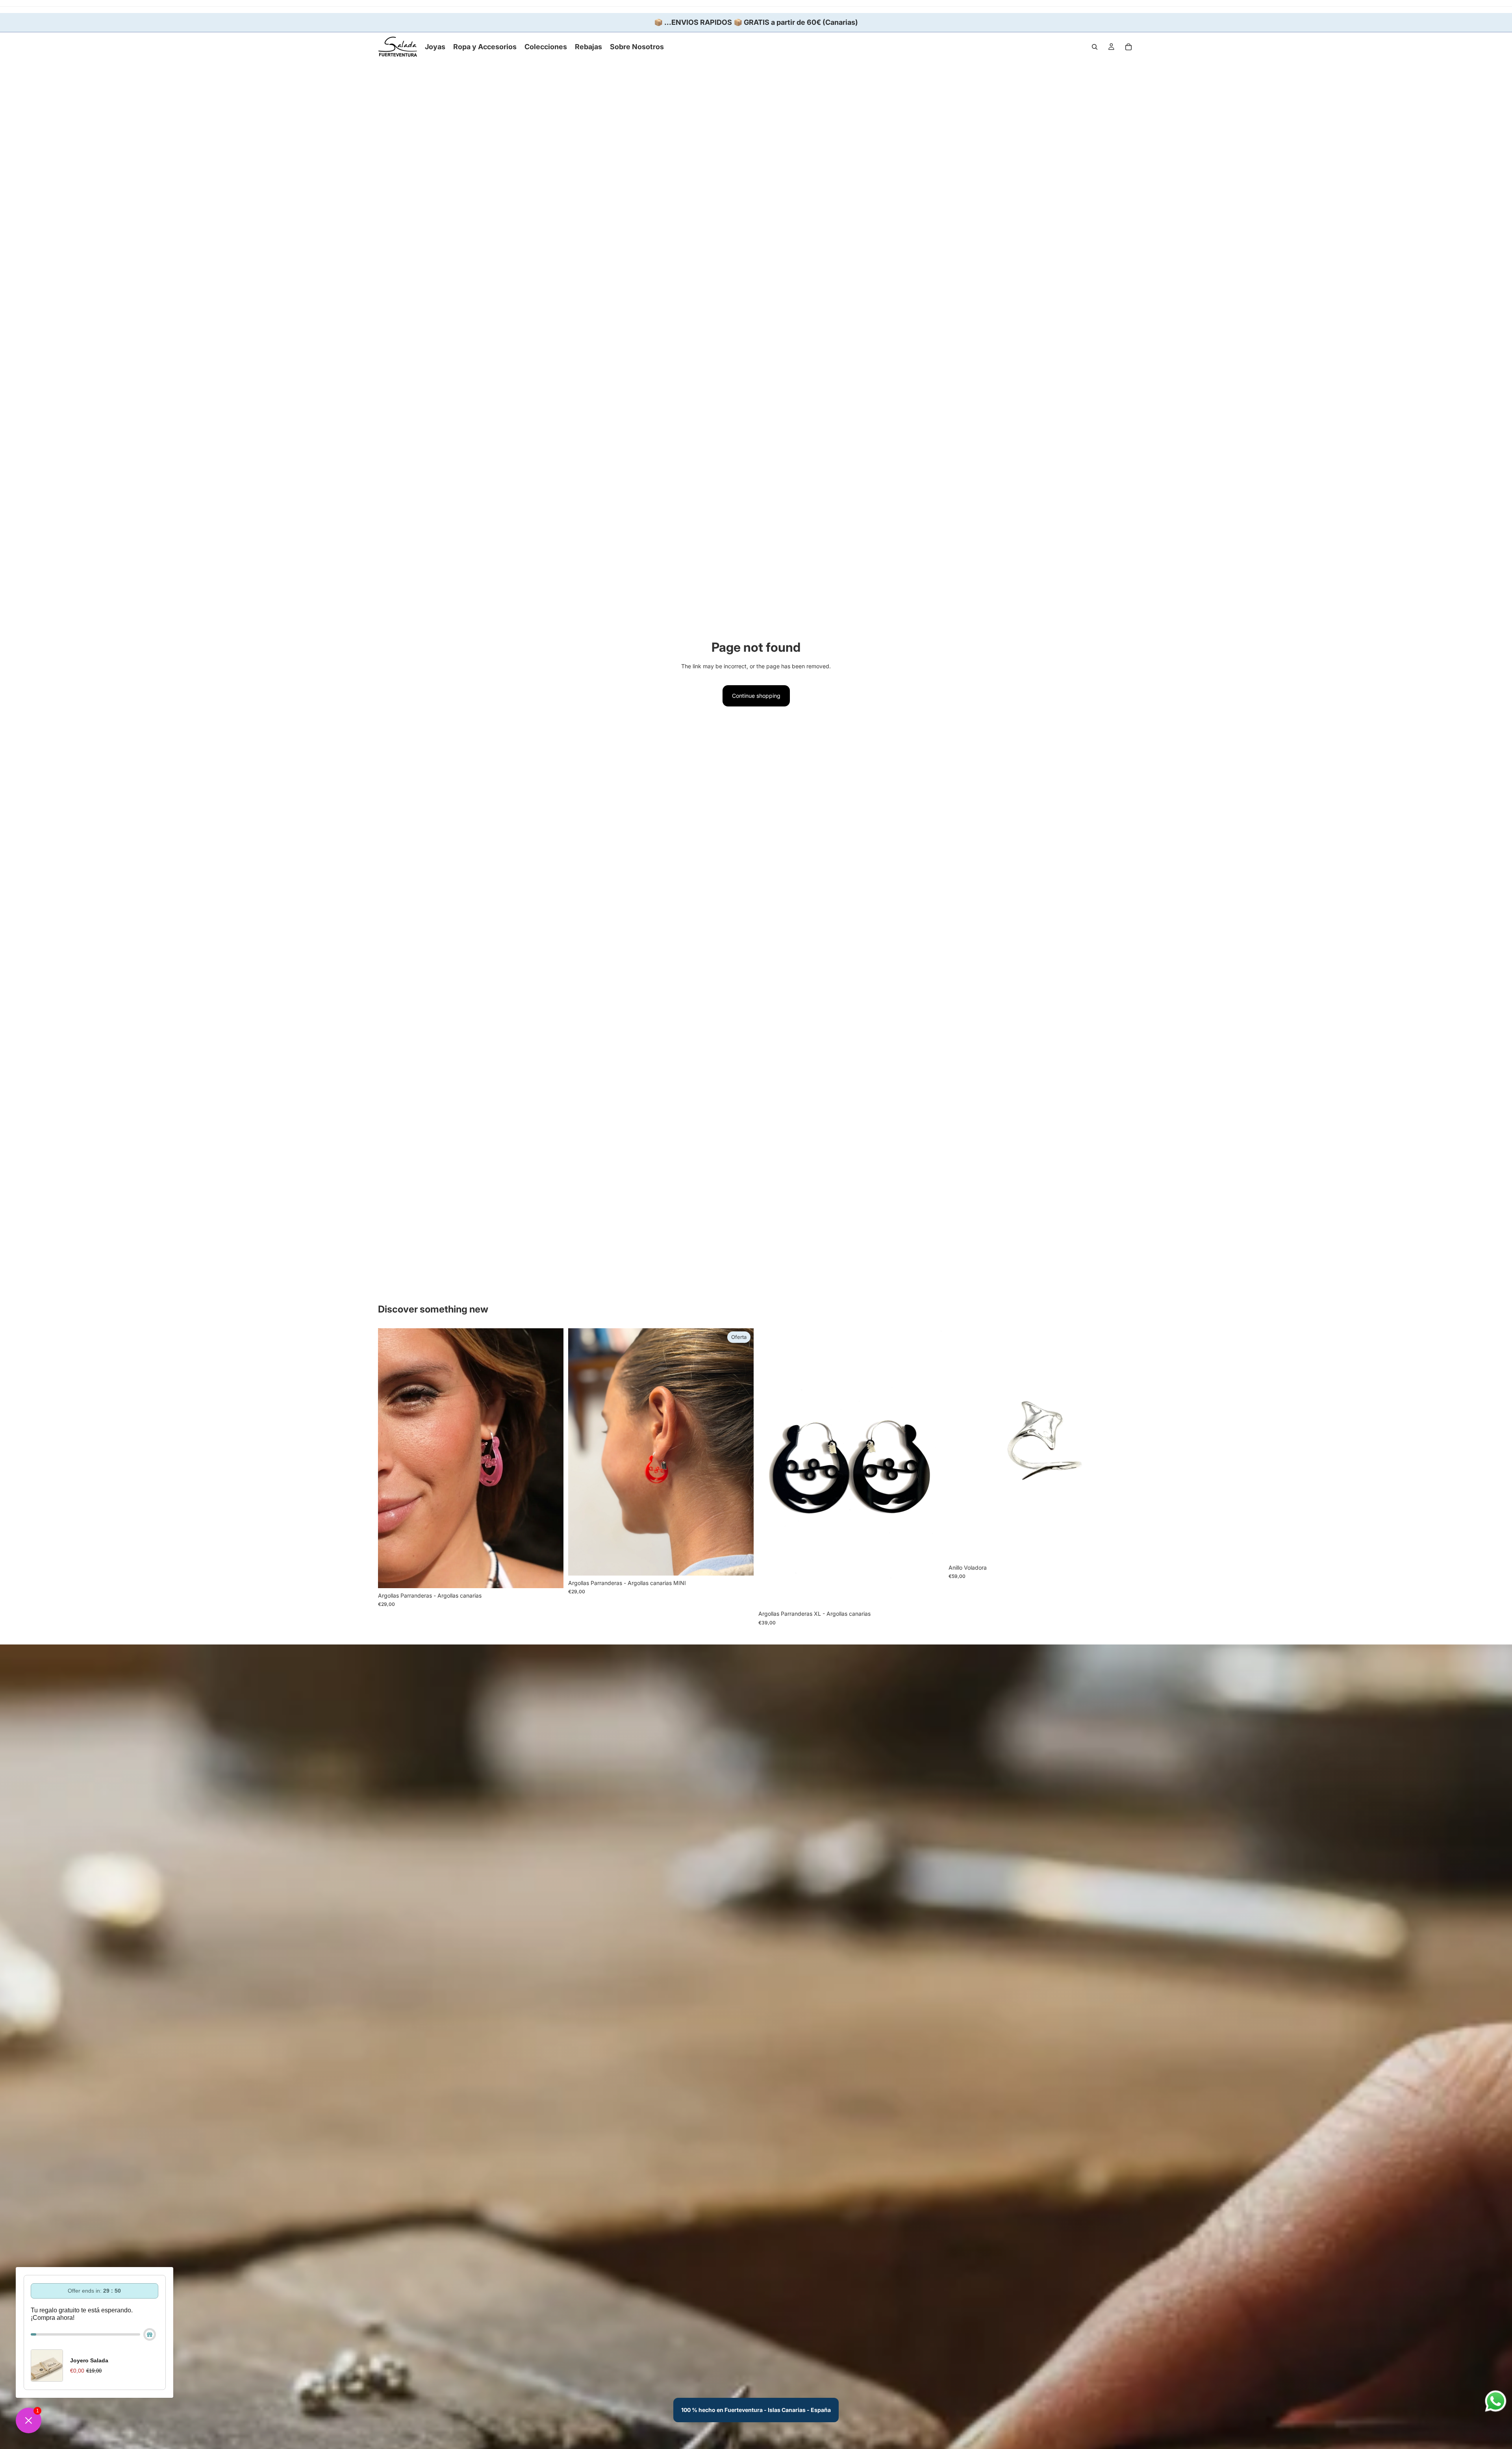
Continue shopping (756, 696)
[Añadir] (1122, 1548)
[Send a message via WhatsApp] (1496, 2401)
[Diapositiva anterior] (390, 1458)
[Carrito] (1128, 47)
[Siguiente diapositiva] (552, 1458)
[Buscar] (1095, 47)
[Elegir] (551, 1576)
